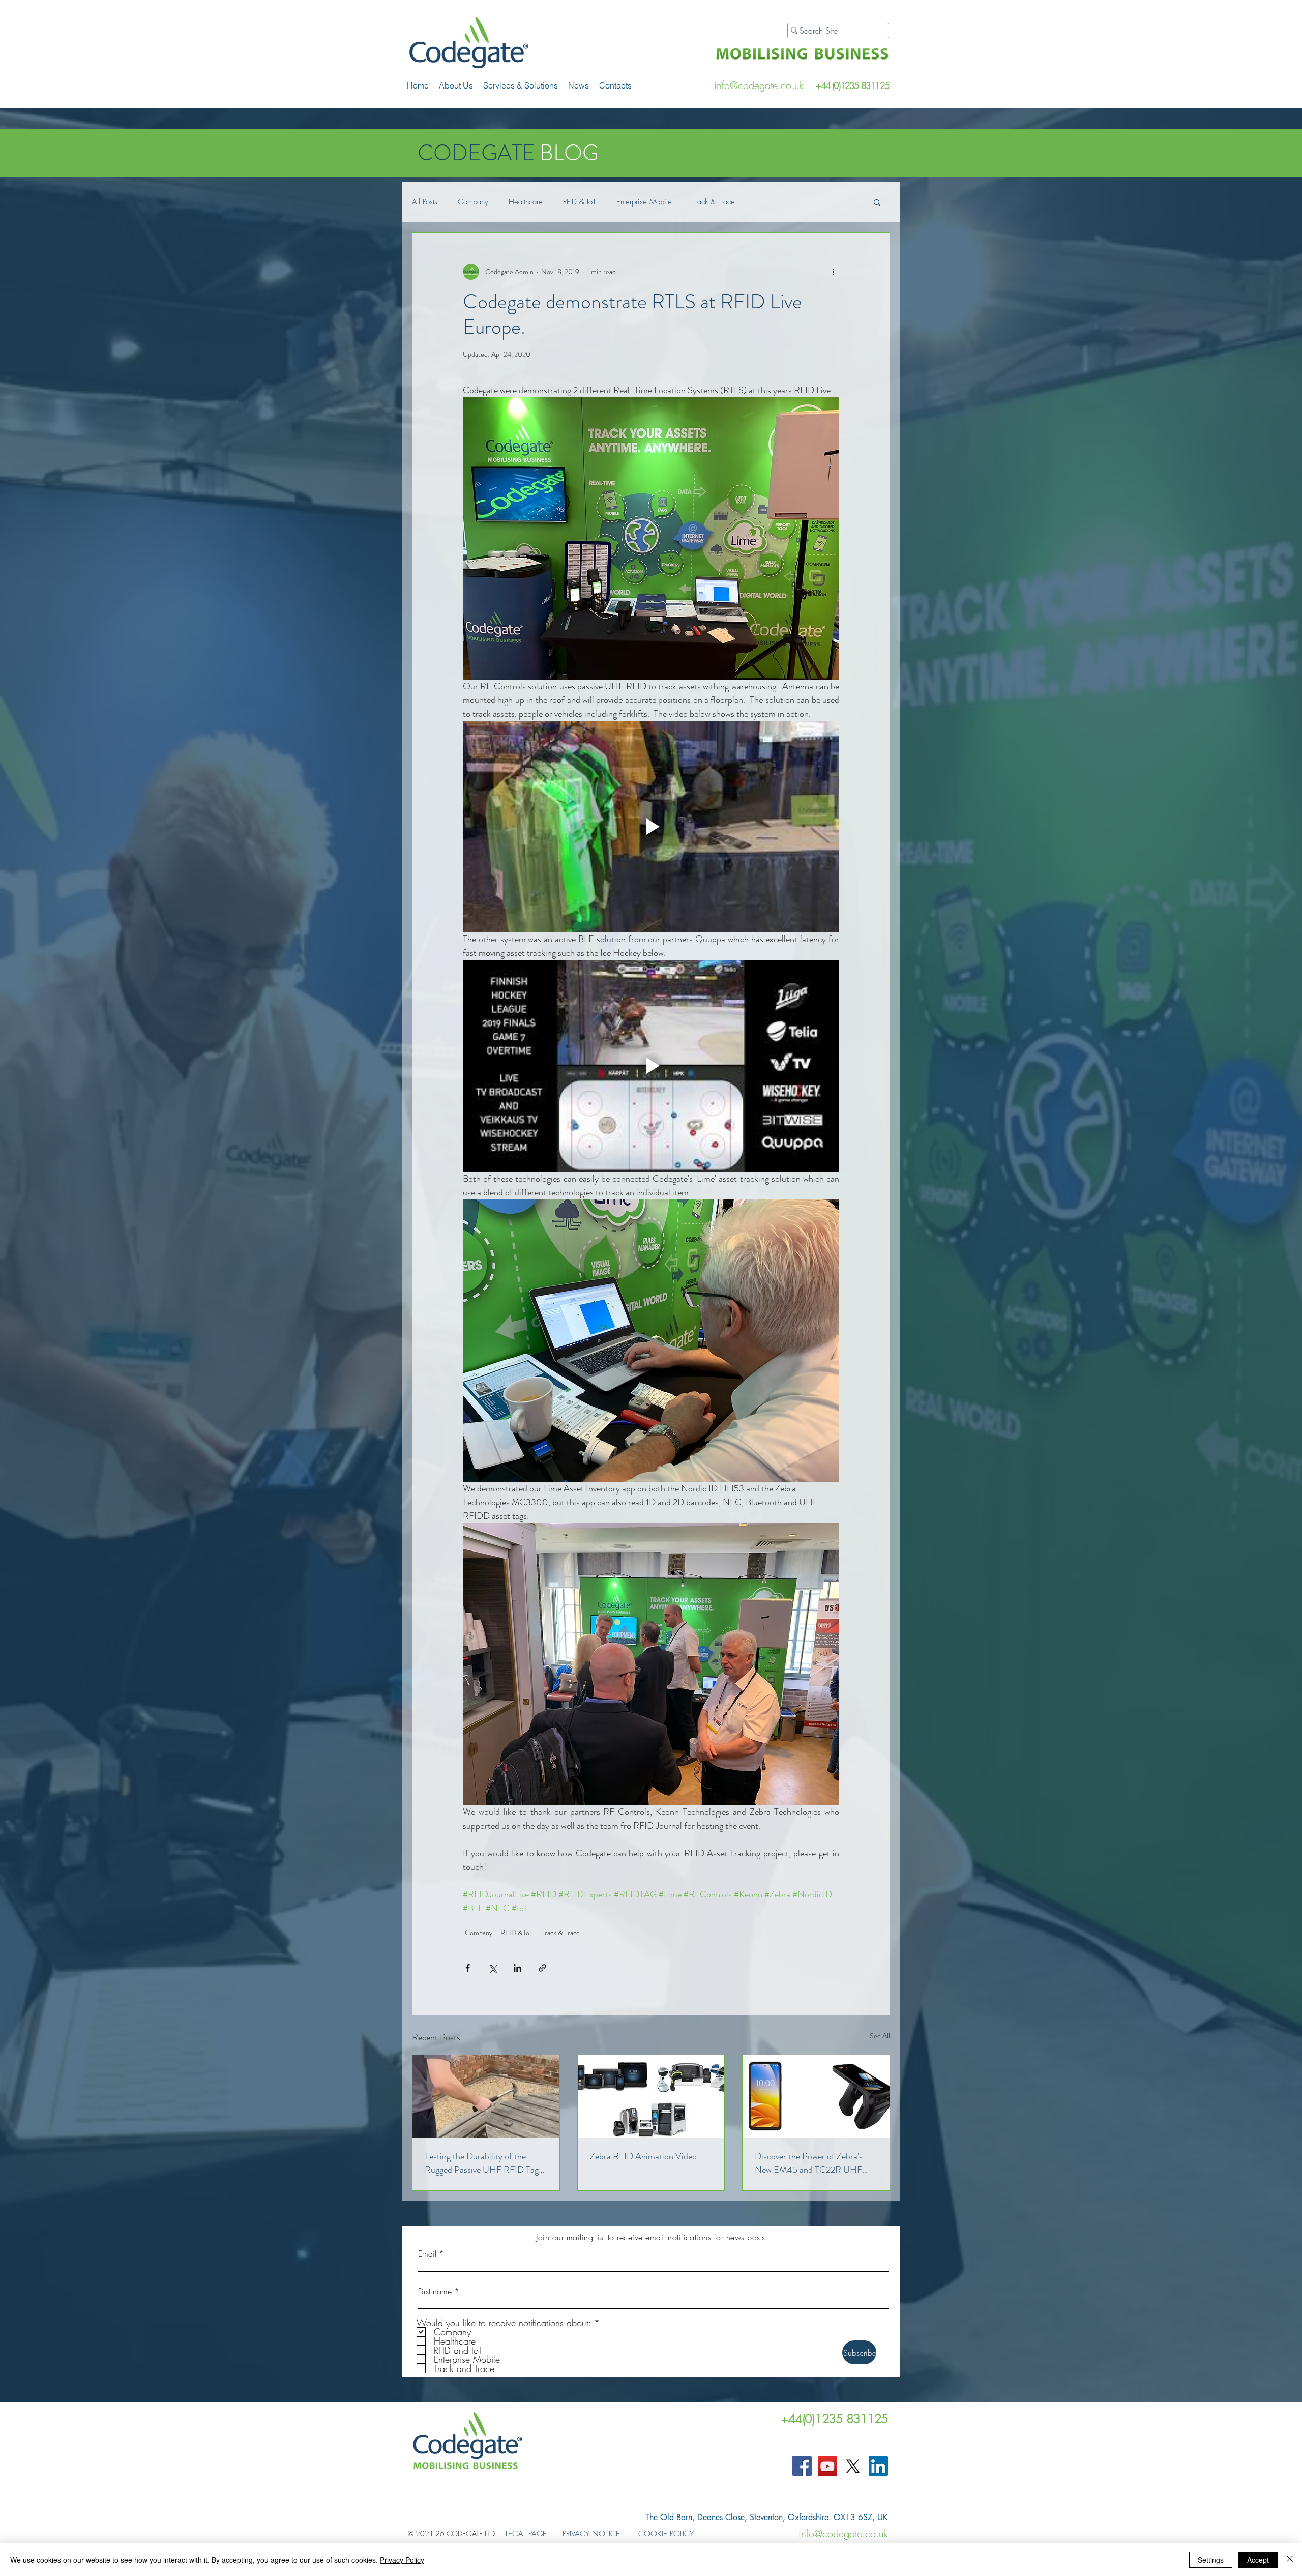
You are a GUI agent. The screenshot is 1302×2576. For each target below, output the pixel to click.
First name (435, 2291)
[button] (521, 85)
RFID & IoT (580, 202)
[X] (853, 2466)
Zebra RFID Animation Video (643, 2156)
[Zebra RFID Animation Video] (651, 2096)
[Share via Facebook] (468, 1968)
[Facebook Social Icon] (802, 2466)
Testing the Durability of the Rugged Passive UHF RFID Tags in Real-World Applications (483, 2163)
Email (427, 2253)
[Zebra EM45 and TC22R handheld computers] (816, 2096)
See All (880, 2036)
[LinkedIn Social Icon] (878, 2466)
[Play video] (651, 827)
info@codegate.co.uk (759, 85)
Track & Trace (714, 202)
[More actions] (833, 272)
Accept (1258, 2560)
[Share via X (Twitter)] (493, 1968)
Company (473, 202)
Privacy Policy (402, 2560)
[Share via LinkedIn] (517, 1968)
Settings (1211, 2560)
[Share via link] (542, 1968)
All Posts (425, 202)
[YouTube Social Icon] (827, 2466)
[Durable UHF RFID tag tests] (486, 2096)
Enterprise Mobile (644, 202)
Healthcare (526, 202)
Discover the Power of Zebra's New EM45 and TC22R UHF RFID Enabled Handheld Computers (809, 2163)
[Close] (1290, 2560)
